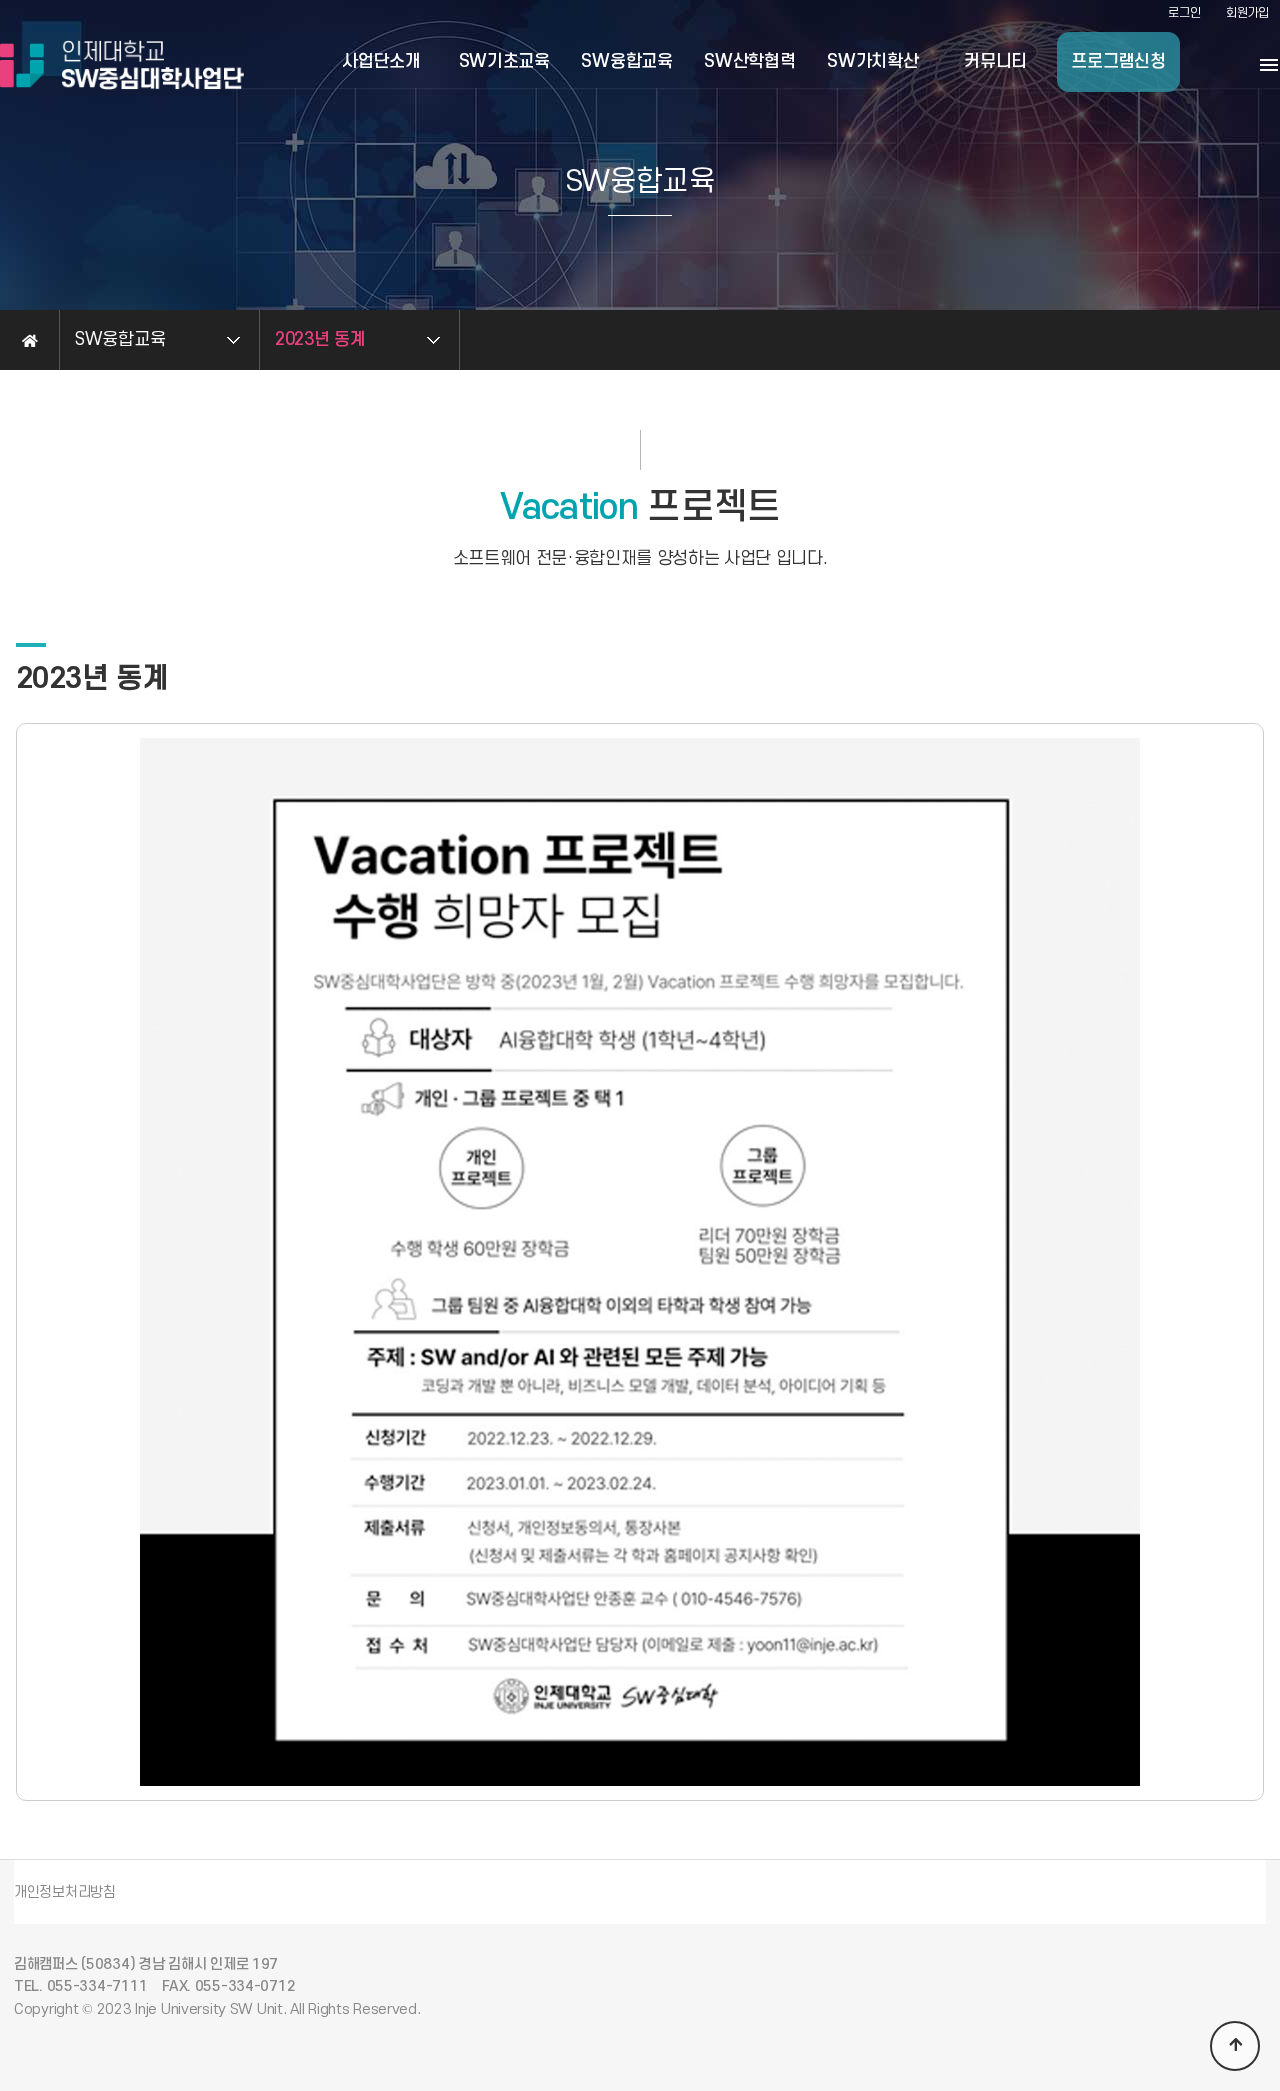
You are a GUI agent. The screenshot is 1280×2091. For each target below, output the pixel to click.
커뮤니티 (995, 61)
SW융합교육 (626, 61)
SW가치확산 (872, 61)
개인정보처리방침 (65, 1892)
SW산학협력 (749, 61)
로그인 (1184, 13)
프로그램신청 (1118, 61)
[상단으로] (1235, 2046)
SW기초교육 (504, 61)
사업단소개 (381, 61)
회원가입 (1247, 13)
